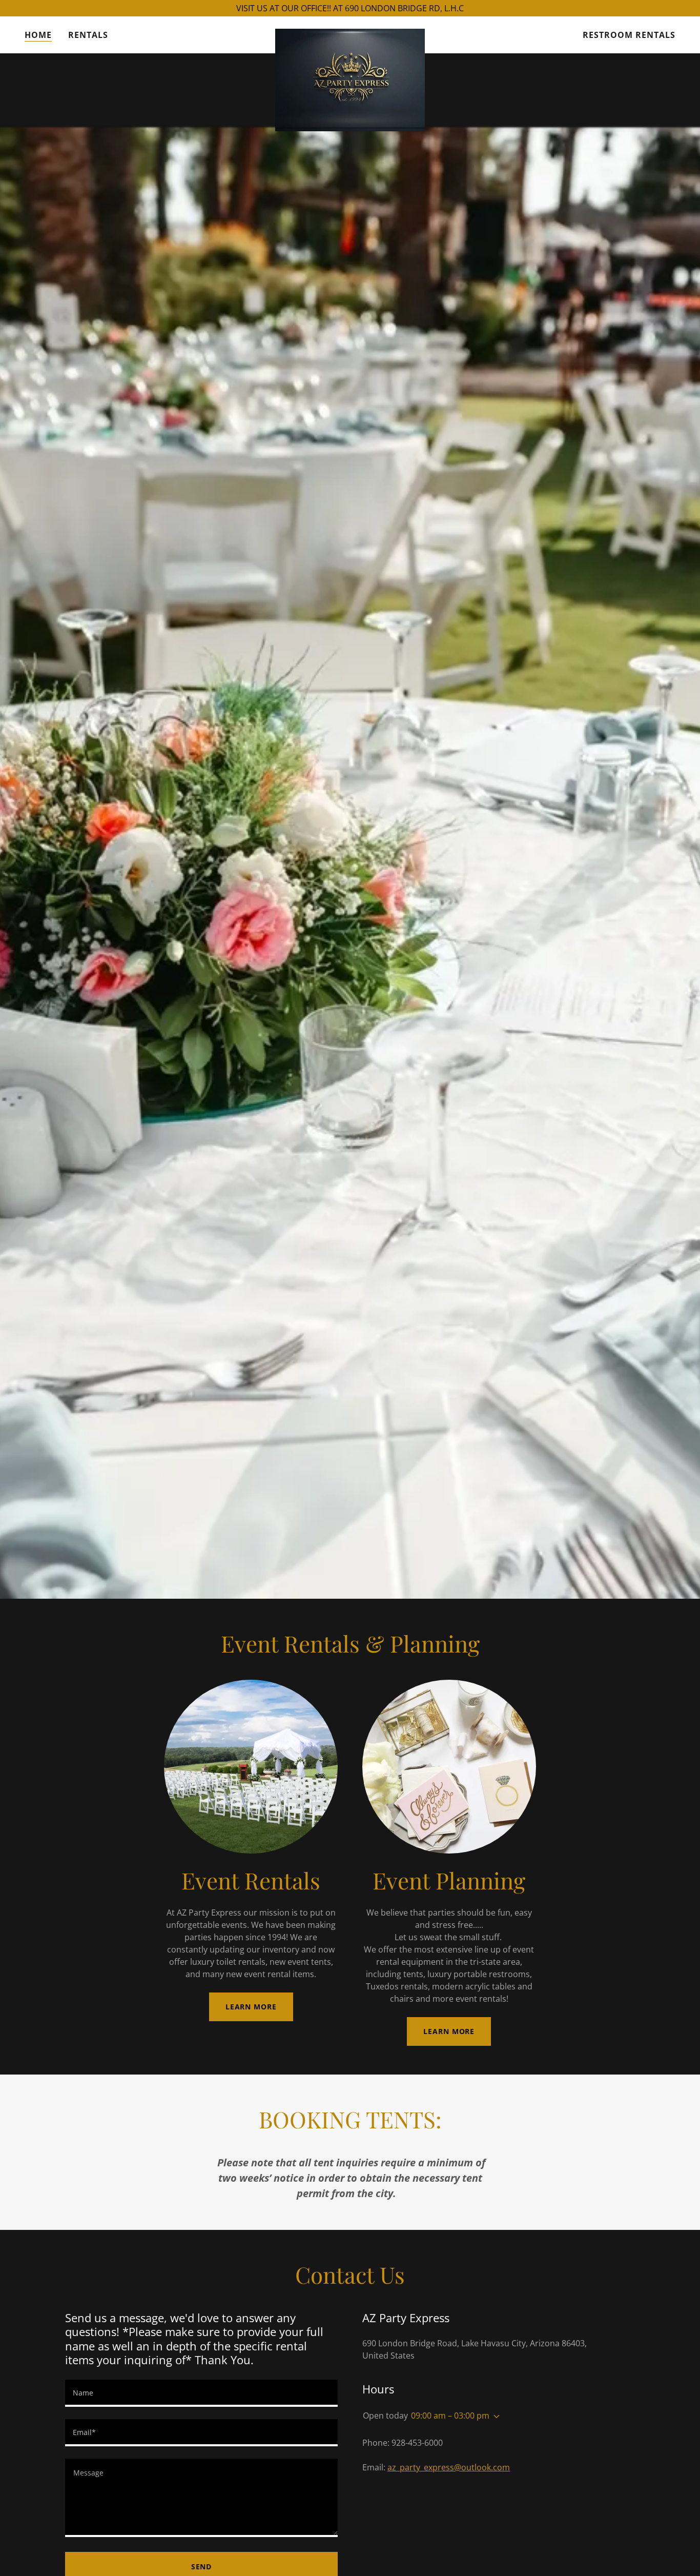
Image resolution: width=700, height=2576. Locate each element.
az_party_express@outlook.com (449, 2467)
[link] (350, 33)
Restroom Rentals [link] (629, 35)
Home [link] (38, 35)
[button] (495, 2417)
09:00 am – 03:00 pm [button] (450, 2416)
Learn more (251, 2007)
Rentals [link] (88, 35)
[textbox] (201, 2393)
